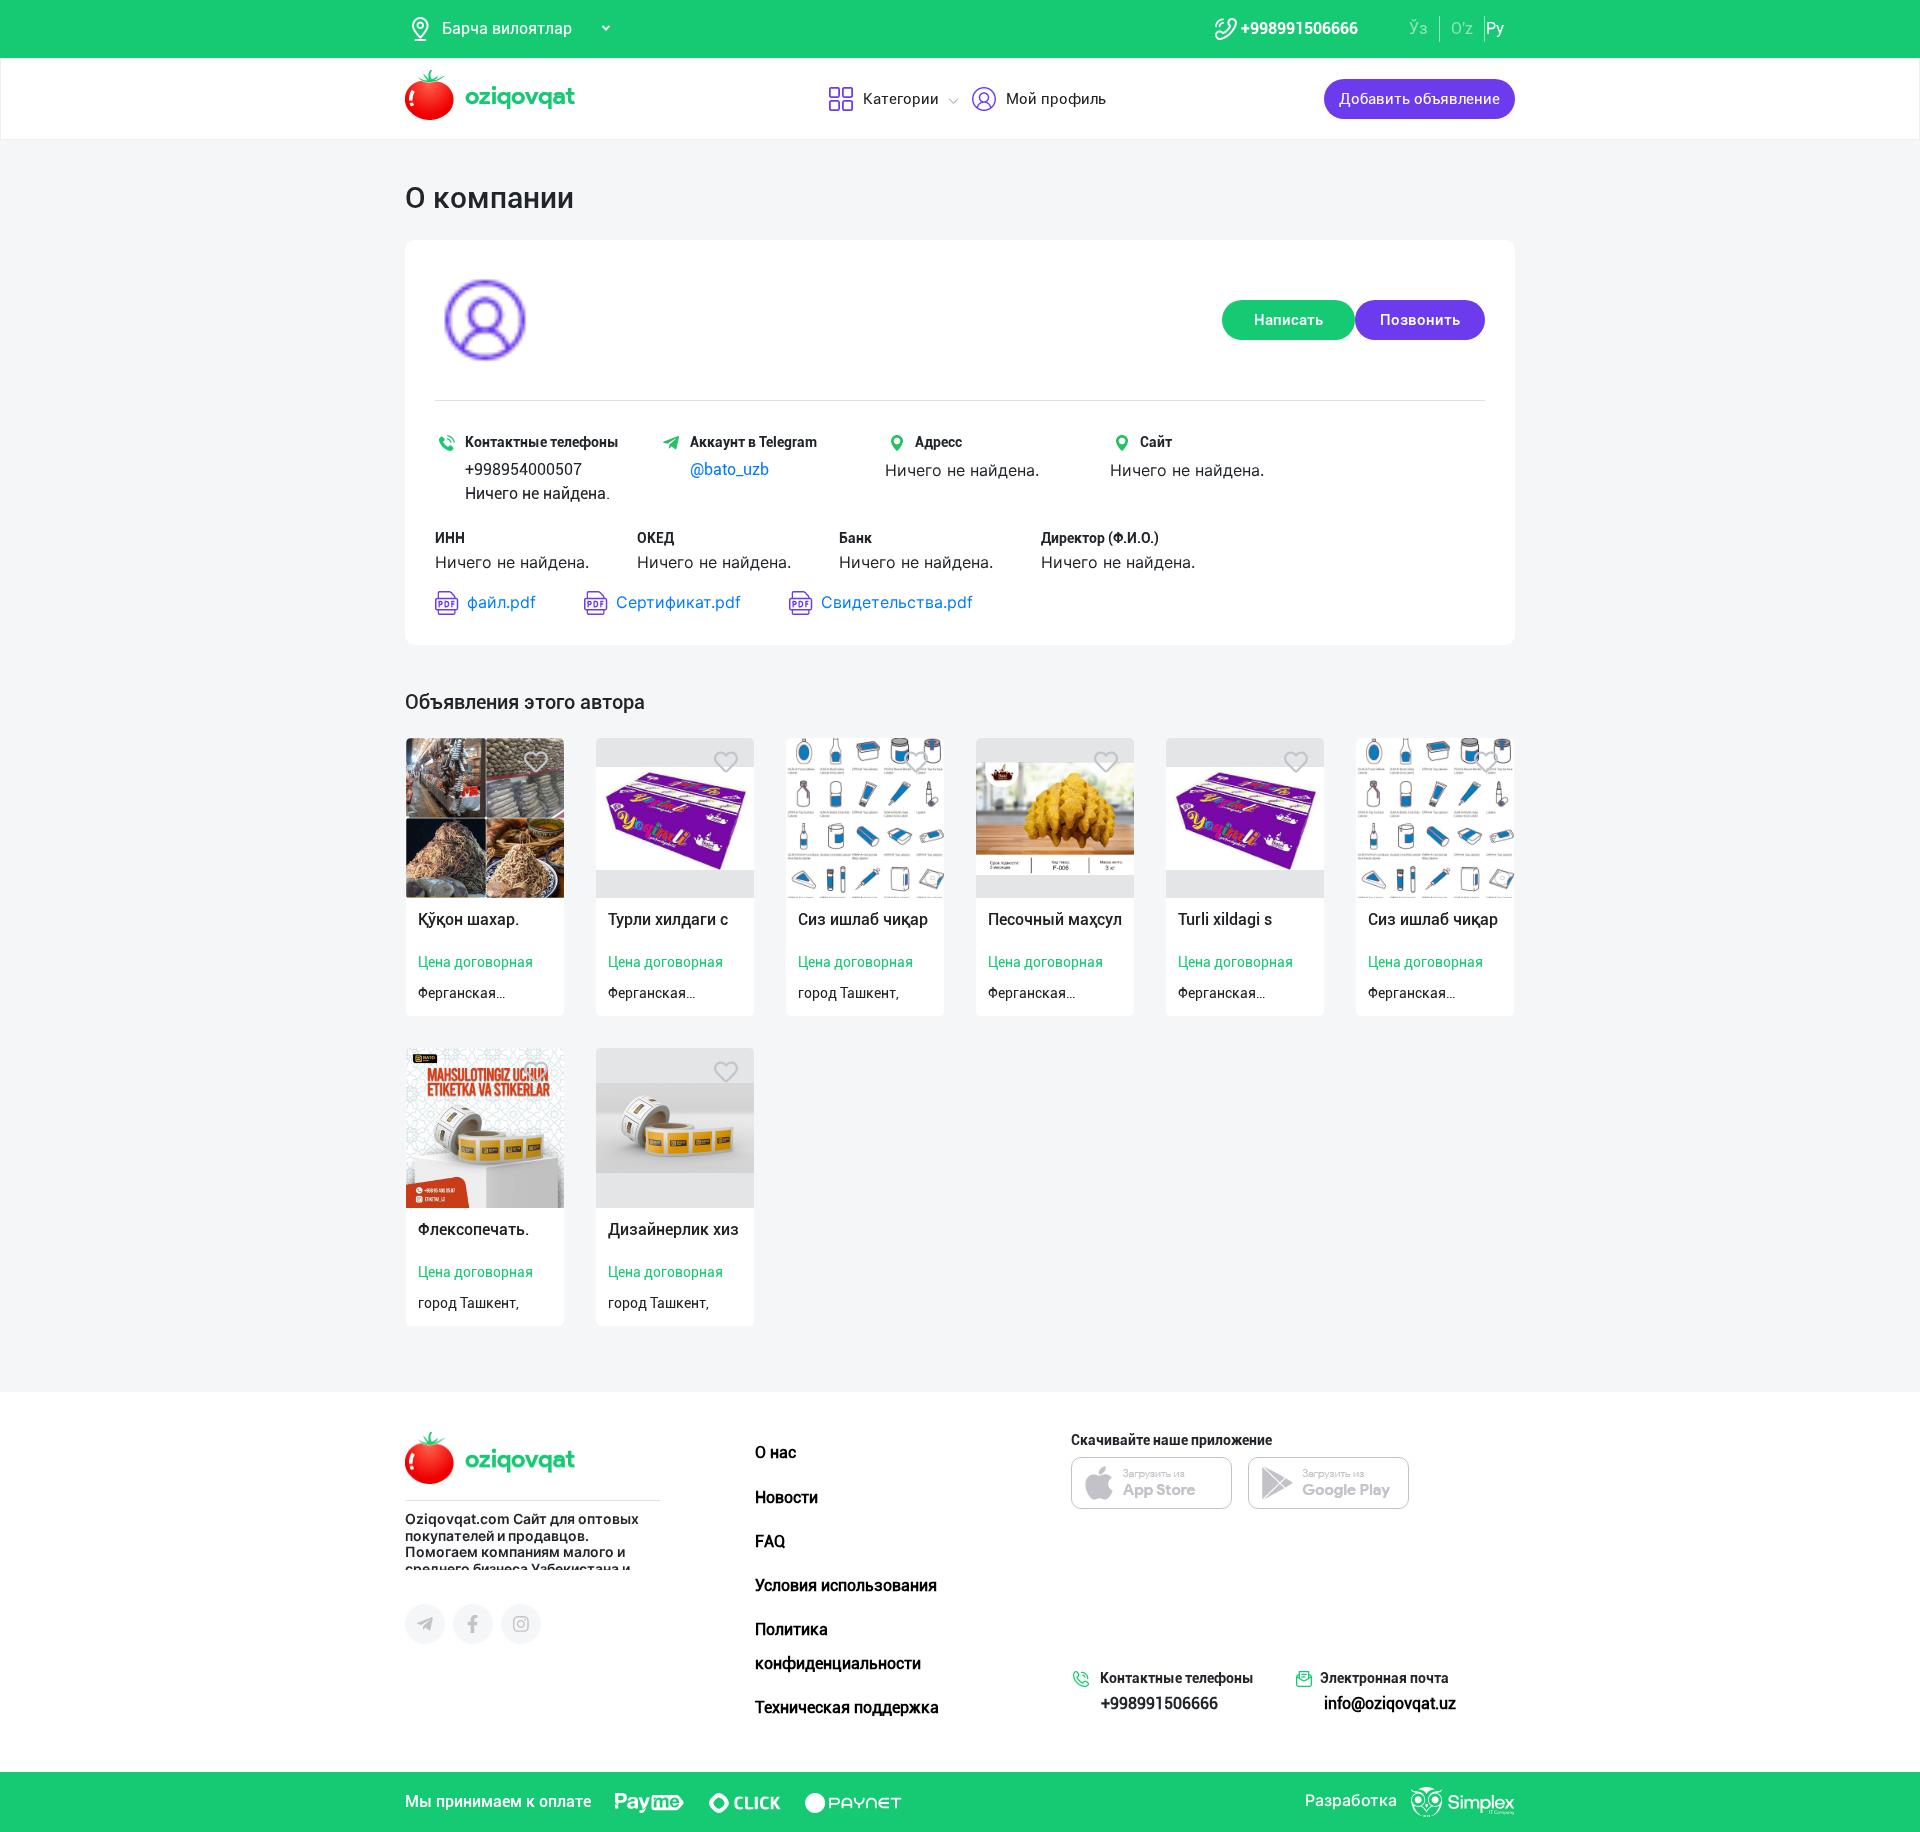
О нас (775, 1452)
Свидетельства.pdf (897, 602)
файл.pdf (501, 602)
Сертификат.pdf (678, 602)
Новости (786, 1497)
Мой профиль (1056, 99)
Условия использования (846, 1585)
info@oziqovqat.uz (1390, 1703)
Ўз (1418, 28)
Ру (1495, 28)
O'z (1462, 28)
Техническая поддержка (847, 1707)
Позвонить (1420, 320)
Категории (901, 99)
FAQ (770, 1541)
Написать (1288, 320)
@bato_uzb (729, 469)
